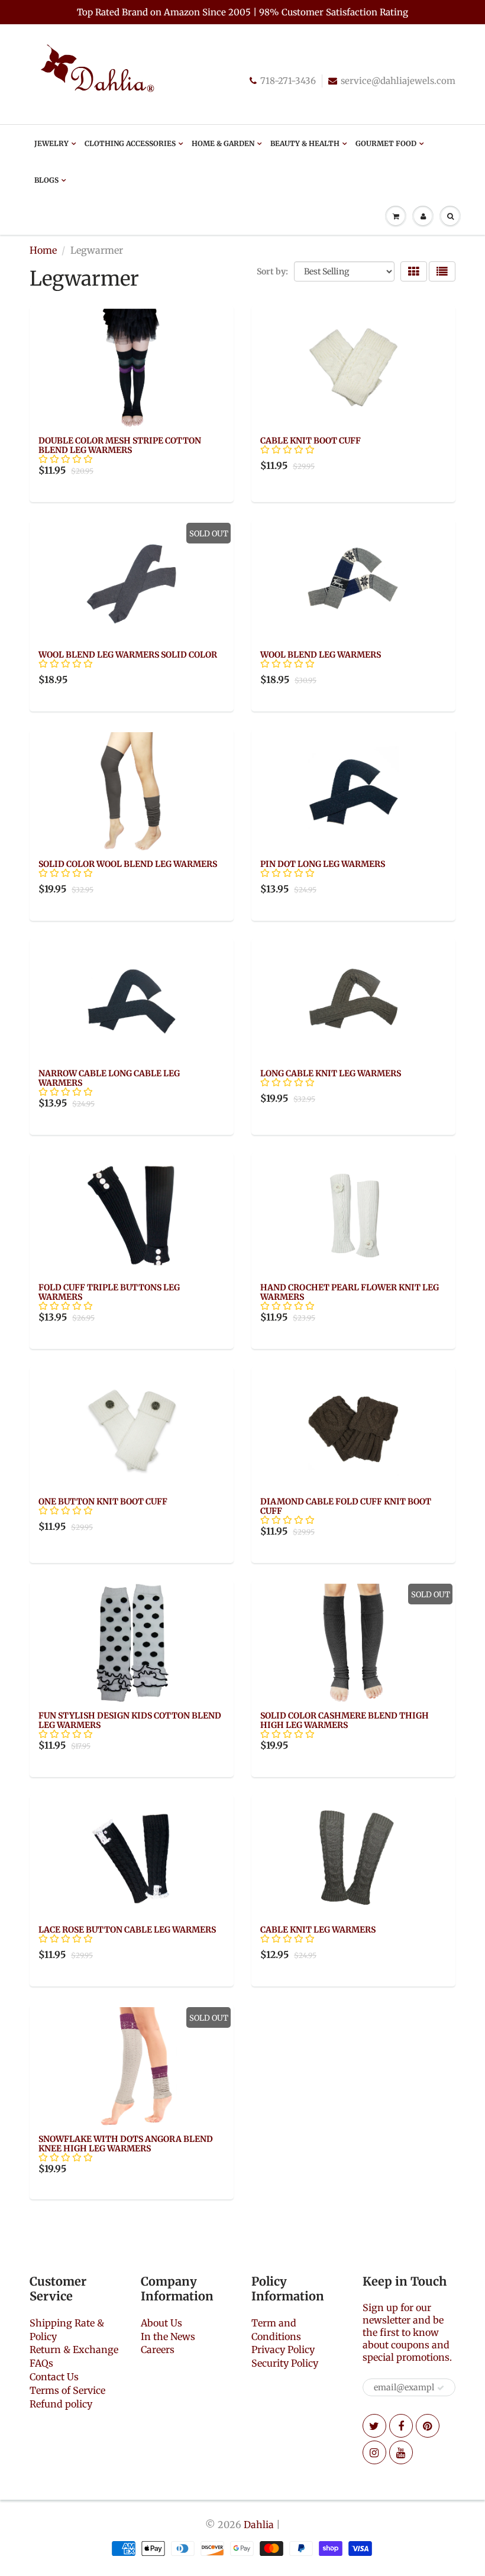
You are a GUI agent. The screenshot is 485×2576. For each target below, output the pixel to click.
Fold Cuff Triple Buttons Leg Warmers (109, 1292)
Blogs (46, 180)
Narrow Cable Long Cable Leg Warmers (109, 1078)
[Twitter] (374, 2426)
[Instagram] (374, 2452)
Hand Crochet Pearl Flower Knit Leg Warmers (350, 1292)
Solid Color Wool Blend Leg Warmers (128, 864)
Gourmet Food (386, 143)
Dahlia (259, 2525)
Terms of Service (67, 2390)
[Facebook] (401, 2426)
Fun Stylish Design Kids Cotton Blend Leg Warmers (130, 1720)
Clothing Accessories (130, 143)
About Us (161, 2323)
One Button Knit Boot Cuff (103, 1501)
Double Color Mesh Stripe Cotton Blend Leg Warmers (120, 445)
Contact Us (54, 2377)
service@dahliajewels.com (398, 81)
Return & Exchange (74, 2350)
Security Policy (285, 2363)
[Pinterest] (428, 2426)
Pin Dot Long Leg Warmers (323, 864)
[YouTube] (401, 2452)
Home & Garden (223, 143)
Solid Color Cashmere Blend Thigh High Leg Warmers (345, 1720)
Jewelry (51, 143)
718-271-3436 (288, 81)
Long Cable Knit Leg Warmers (331, 1073)
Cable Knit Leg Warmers (318, 1930)
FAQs (41, 2363)
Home (43, 250)
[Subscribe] (441, 2388)
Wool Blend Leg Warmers (321, 655)
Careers (158, 2350)
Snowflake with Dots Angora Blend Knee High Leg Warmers (126, 2144)
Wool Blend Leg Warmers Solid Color (128, 655)
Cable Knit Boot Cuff (311, 441)
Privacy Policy (283, 2350)
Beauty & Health (305, 143)
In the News (168, 2336)
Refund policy (61, 2404)
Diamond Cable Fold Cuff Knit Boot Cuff (346, 1506)
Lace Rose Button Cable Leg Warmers (127, 1930)
